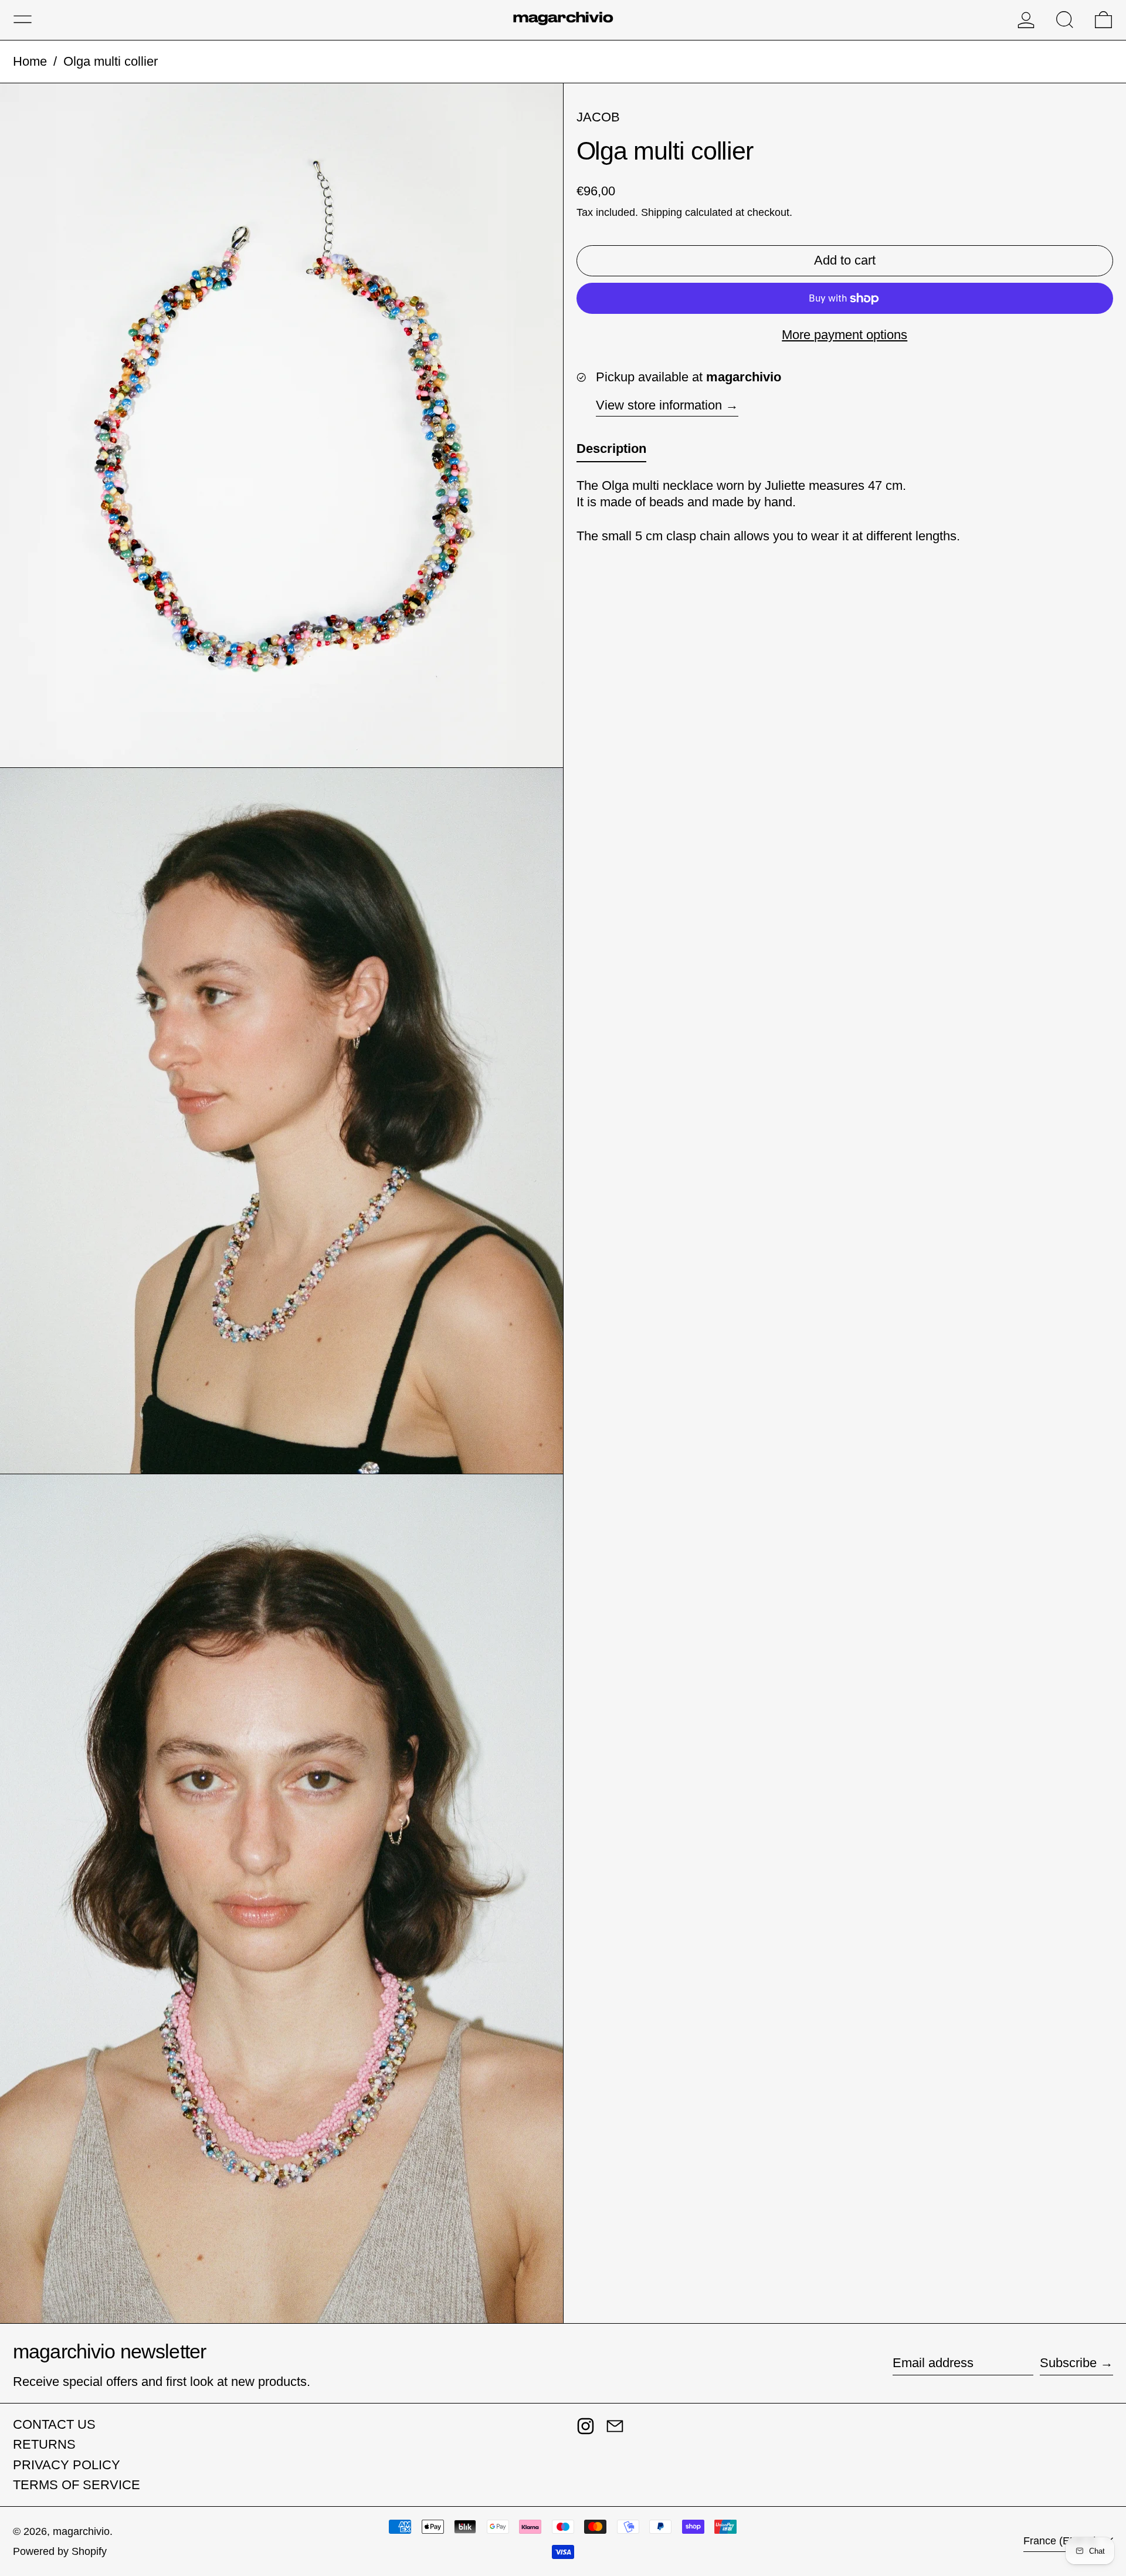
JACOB (598, 117)
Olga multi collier (111, 61)
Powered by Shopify (60, 2551)
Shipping (662, 213)
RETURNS (44, 2444)
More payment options (844, 335)
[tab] (611, 452)
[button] (1065, 20)
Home (30, 61)
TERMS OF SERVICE (77, 2485)
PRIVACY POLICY (67, 2465)
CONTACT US (54, 2424)
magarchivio (81, 2531)
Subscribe (1068, 2363)
